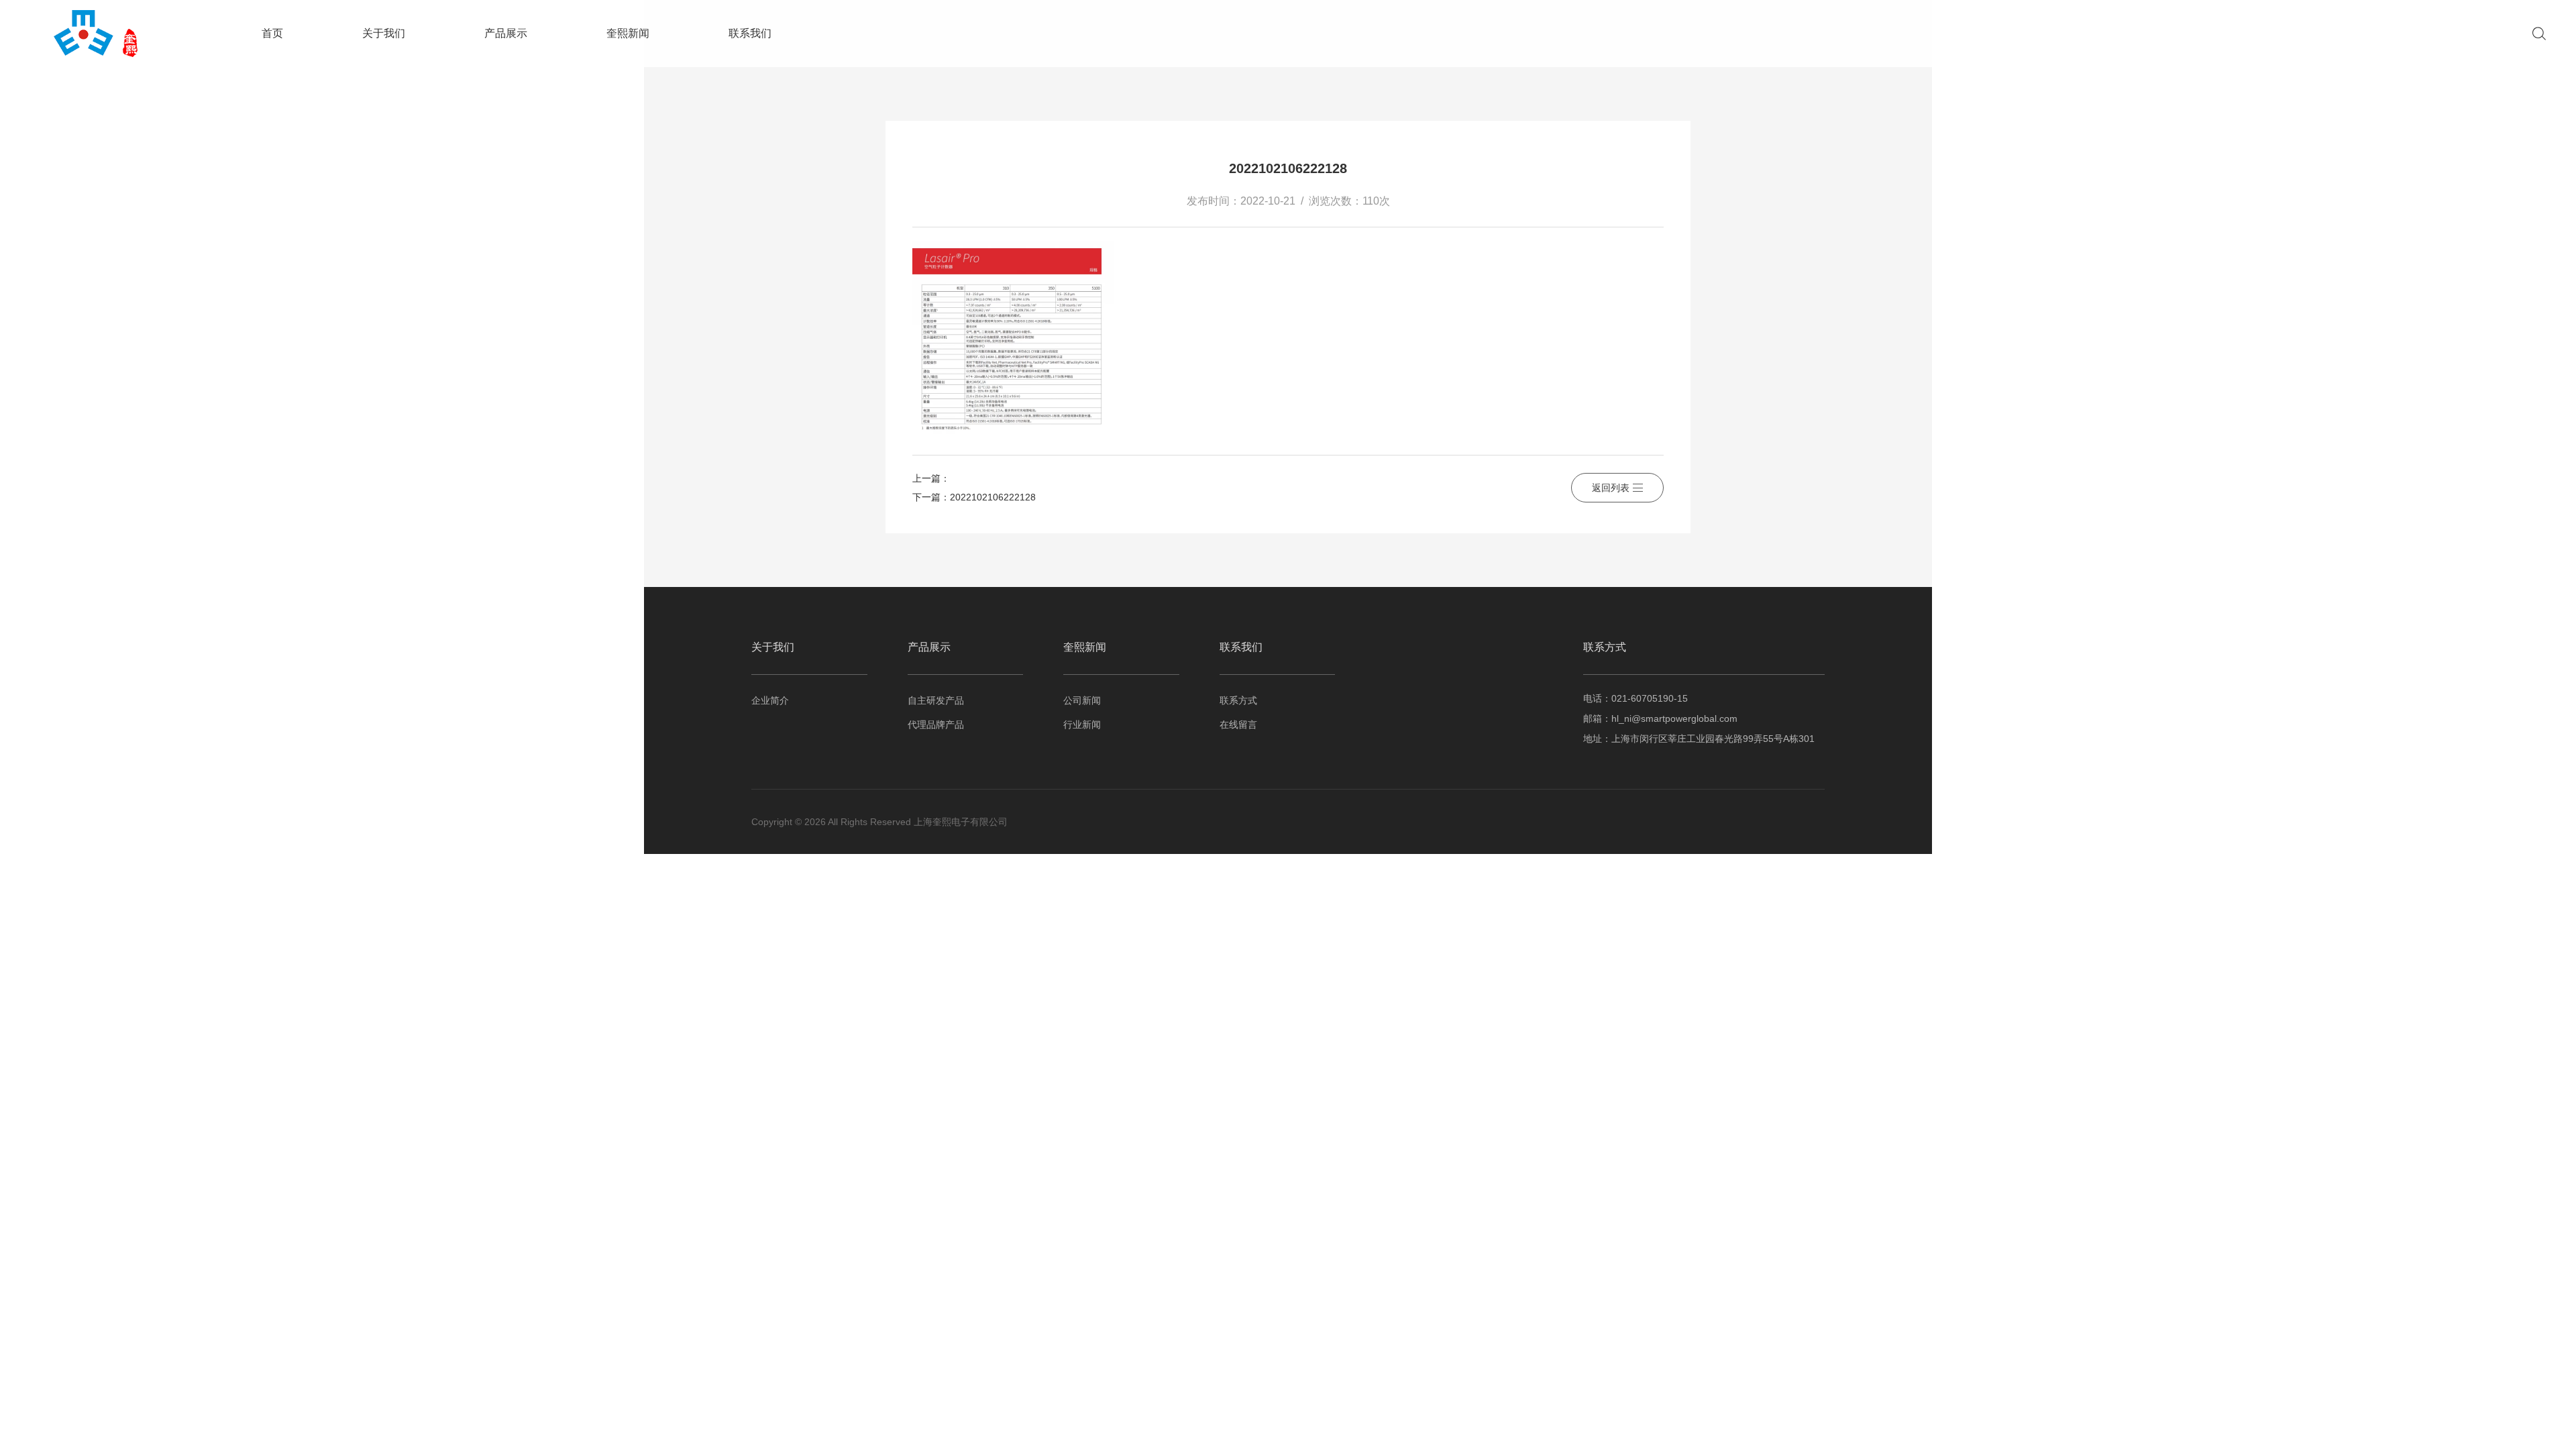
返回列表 (1611, 488)
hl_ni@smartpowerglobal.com (1674, 718)
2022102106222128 (993, 497)
